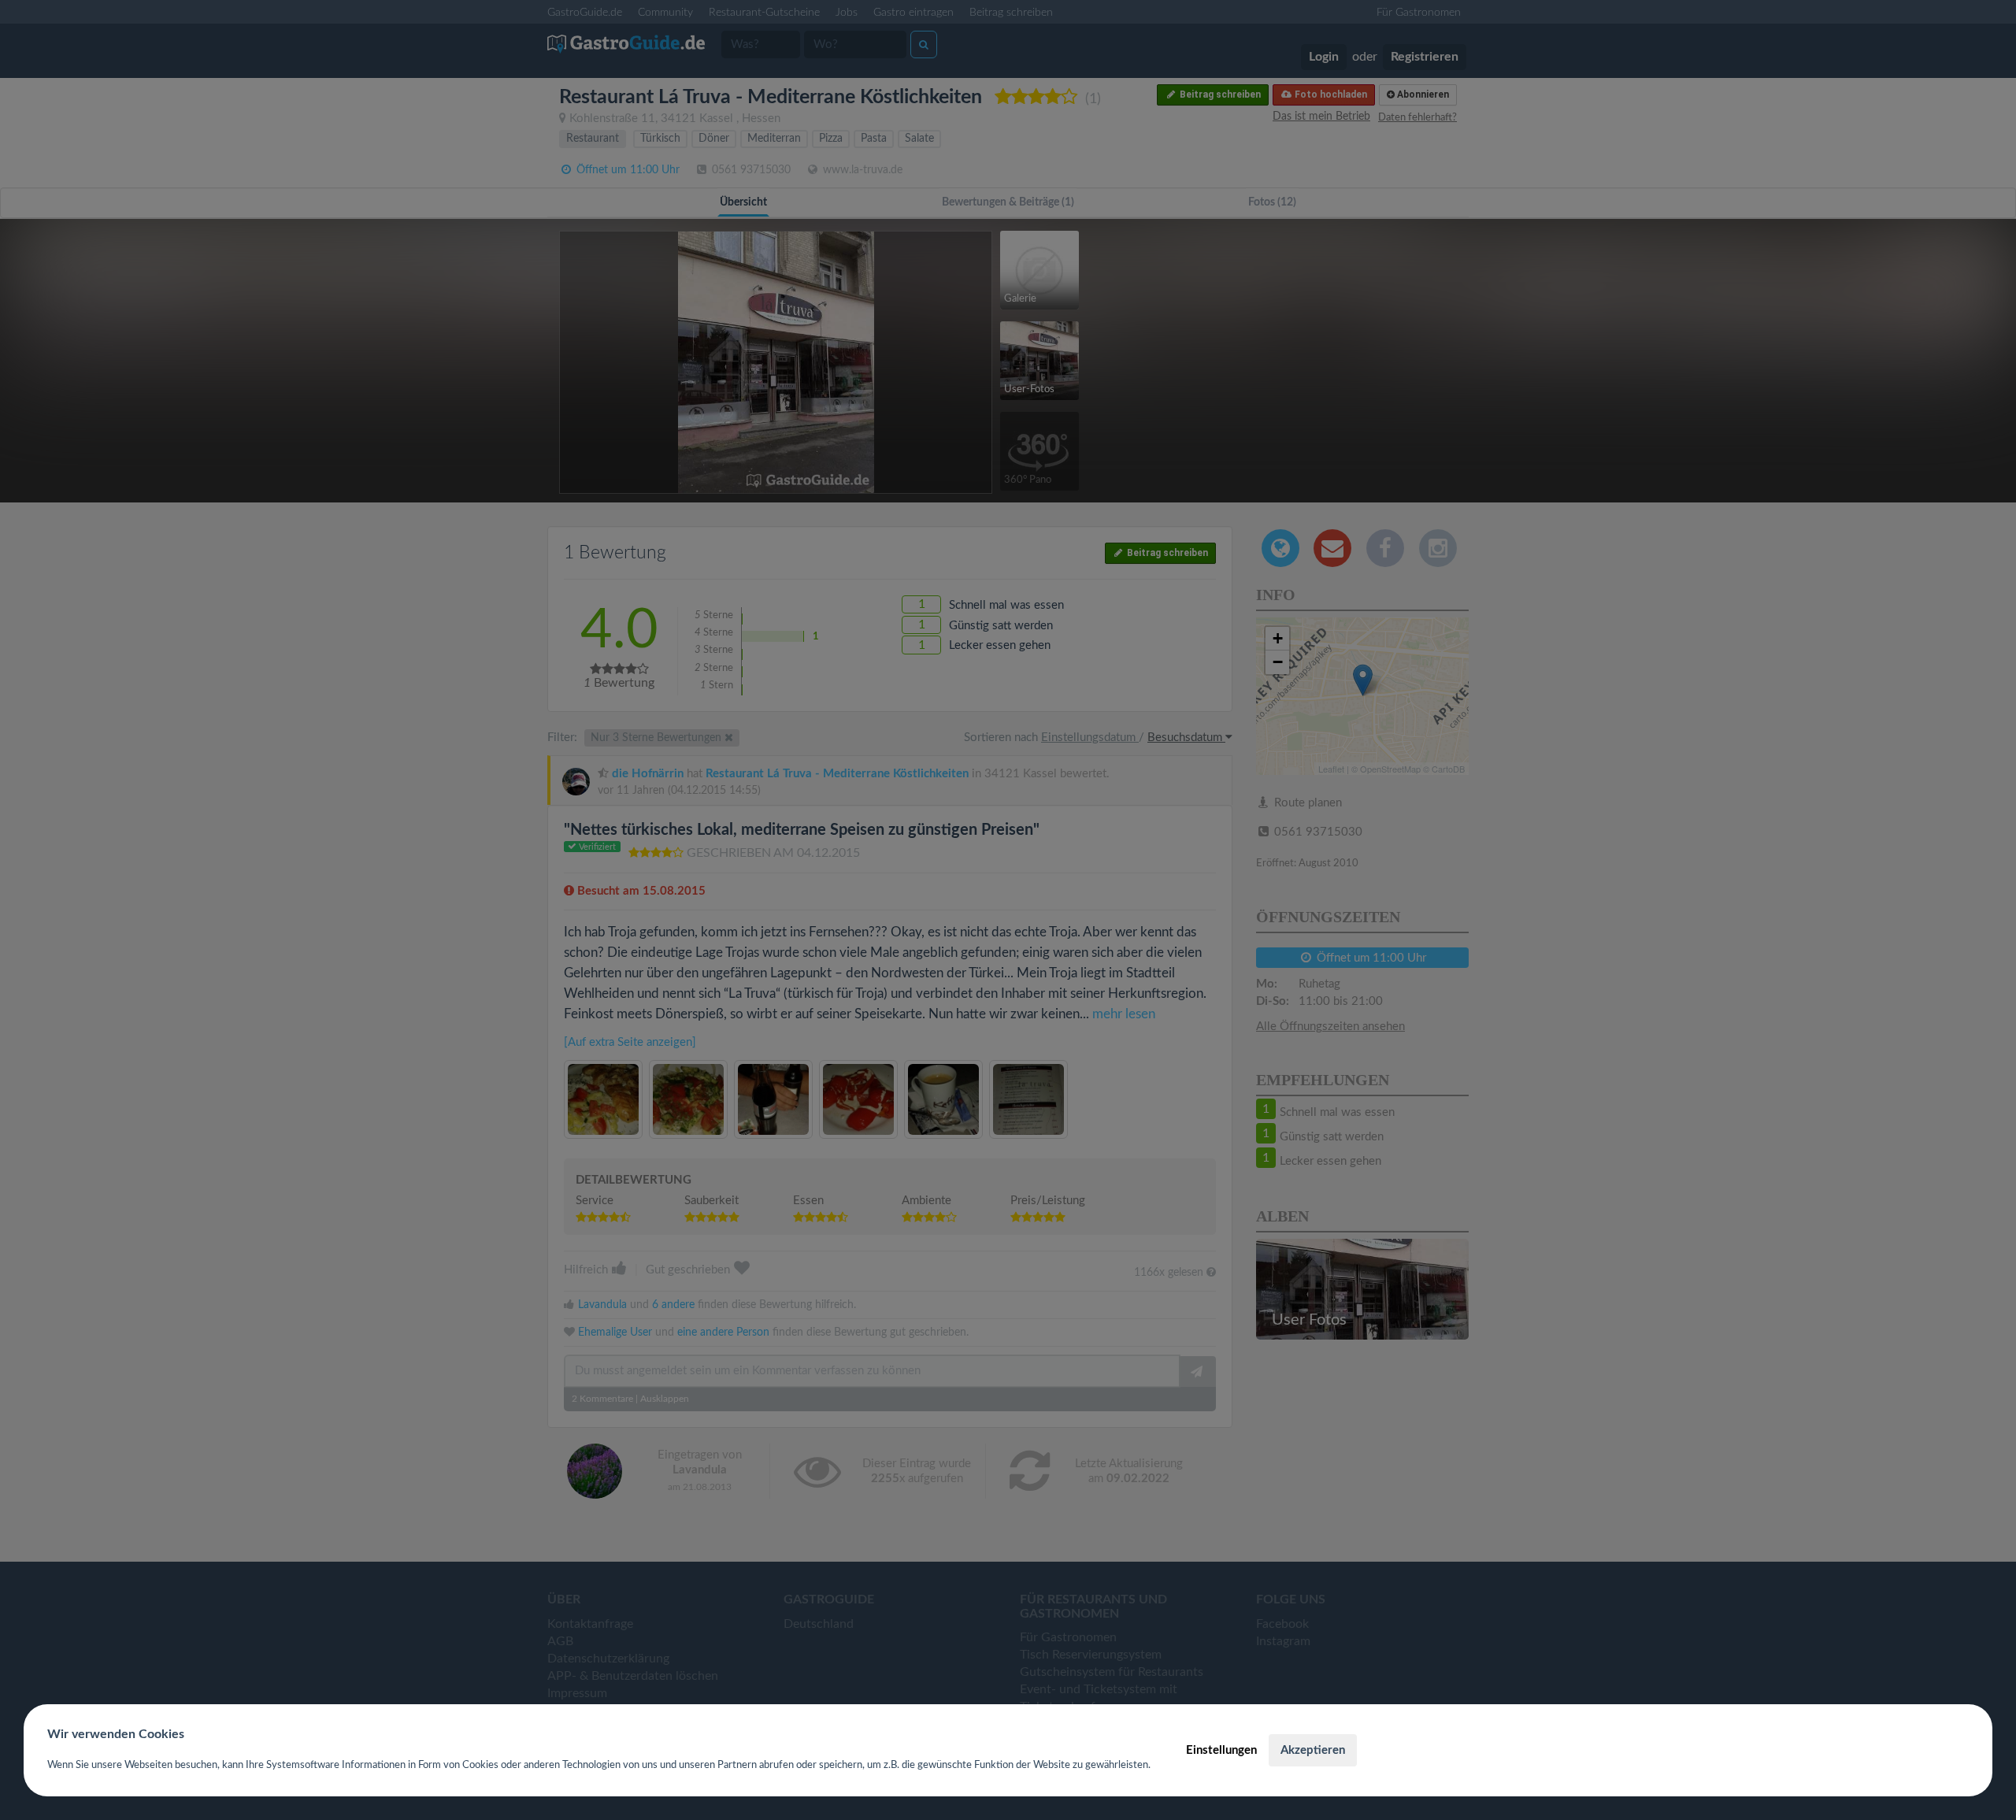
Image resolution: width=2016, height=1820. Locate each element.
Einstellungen (1221, 1750)
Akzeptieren (1313, 1750)
